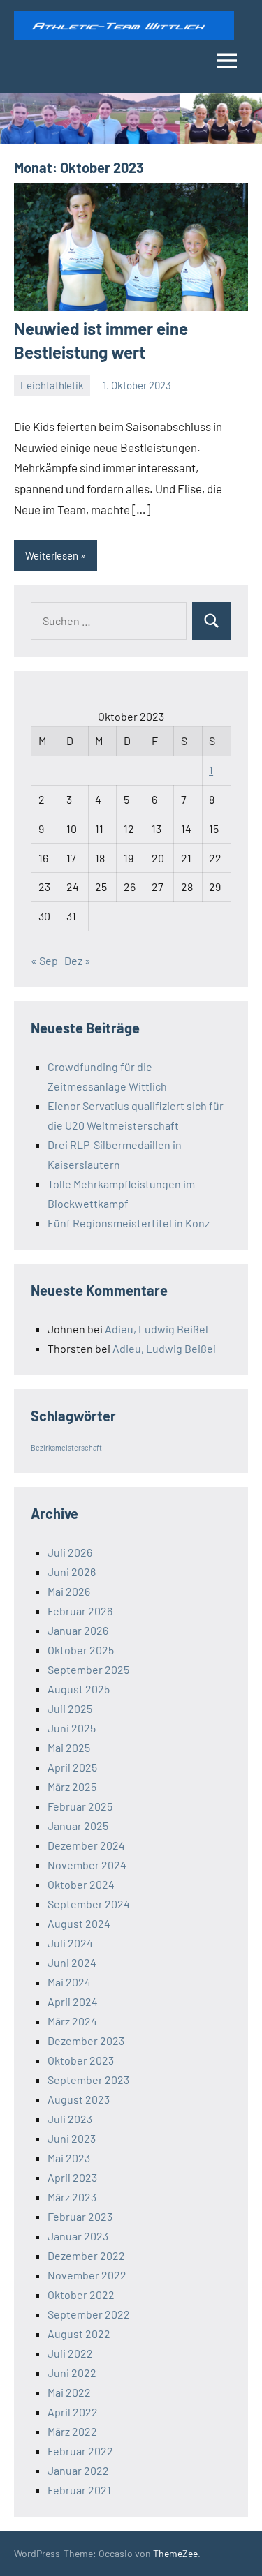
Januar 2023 (78, 2236)
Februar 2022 (80, 2451)
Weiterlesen (52, 555)
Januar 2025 (78, 1826)
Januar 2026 (78, 1630)
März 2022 (72, 2431)
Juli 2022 (70, 2353)
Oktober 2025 (81, 1650)
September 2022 (89, 2314)
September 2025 (88, 1669)
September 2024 (89, 1904)
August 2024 (79, 1923)
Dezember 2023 (86, 2040)
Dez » (78, 960)
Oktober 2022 (81, 2294)
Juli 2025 (70, 1708)
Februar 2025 (80, 1806)
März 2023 (72, 2197)
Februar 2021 (79, 2490)
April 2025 (72, 1767)
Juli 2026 (70, 1552)
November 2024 (87, 1865)
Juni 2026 (72, 1572)
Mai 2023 (69, 2158)
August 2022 (79, 2334)
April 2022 (73, 2412)
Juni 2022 (72, 2373)
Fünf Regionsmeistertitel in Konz (129, 1223)
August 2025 (79, 1689)
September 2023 (88, 2080)
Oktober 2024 (81, 1884)
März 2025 (72, 1787)
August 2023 (79, 2099)
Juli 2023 (70, 2119)
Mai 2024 (69, 1982)
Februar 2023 (80, 2216)
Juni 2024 (72, 1962)
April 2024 (73, 2001)
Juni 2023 (72, 2138)
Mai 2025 (69, 1747)
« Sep (44, 960)
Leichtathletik (52, 385)
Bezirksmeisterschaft (66, 1447)
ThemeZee (175, 2553)
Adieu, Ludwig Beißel (157, 1329)
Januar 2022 (78, 2470)
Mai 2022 (69, 2392)
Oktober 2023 (81, 2060)
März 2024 (72, 2021)
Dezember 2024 (86, 1845)
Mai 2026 (69, 1591)
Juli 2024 (70, 1943)
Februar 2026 (80, 1611)
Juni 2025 (72, 1728)
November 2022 (87, 2275)
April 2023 (72, 2177)
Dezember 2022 (86, 2255)
